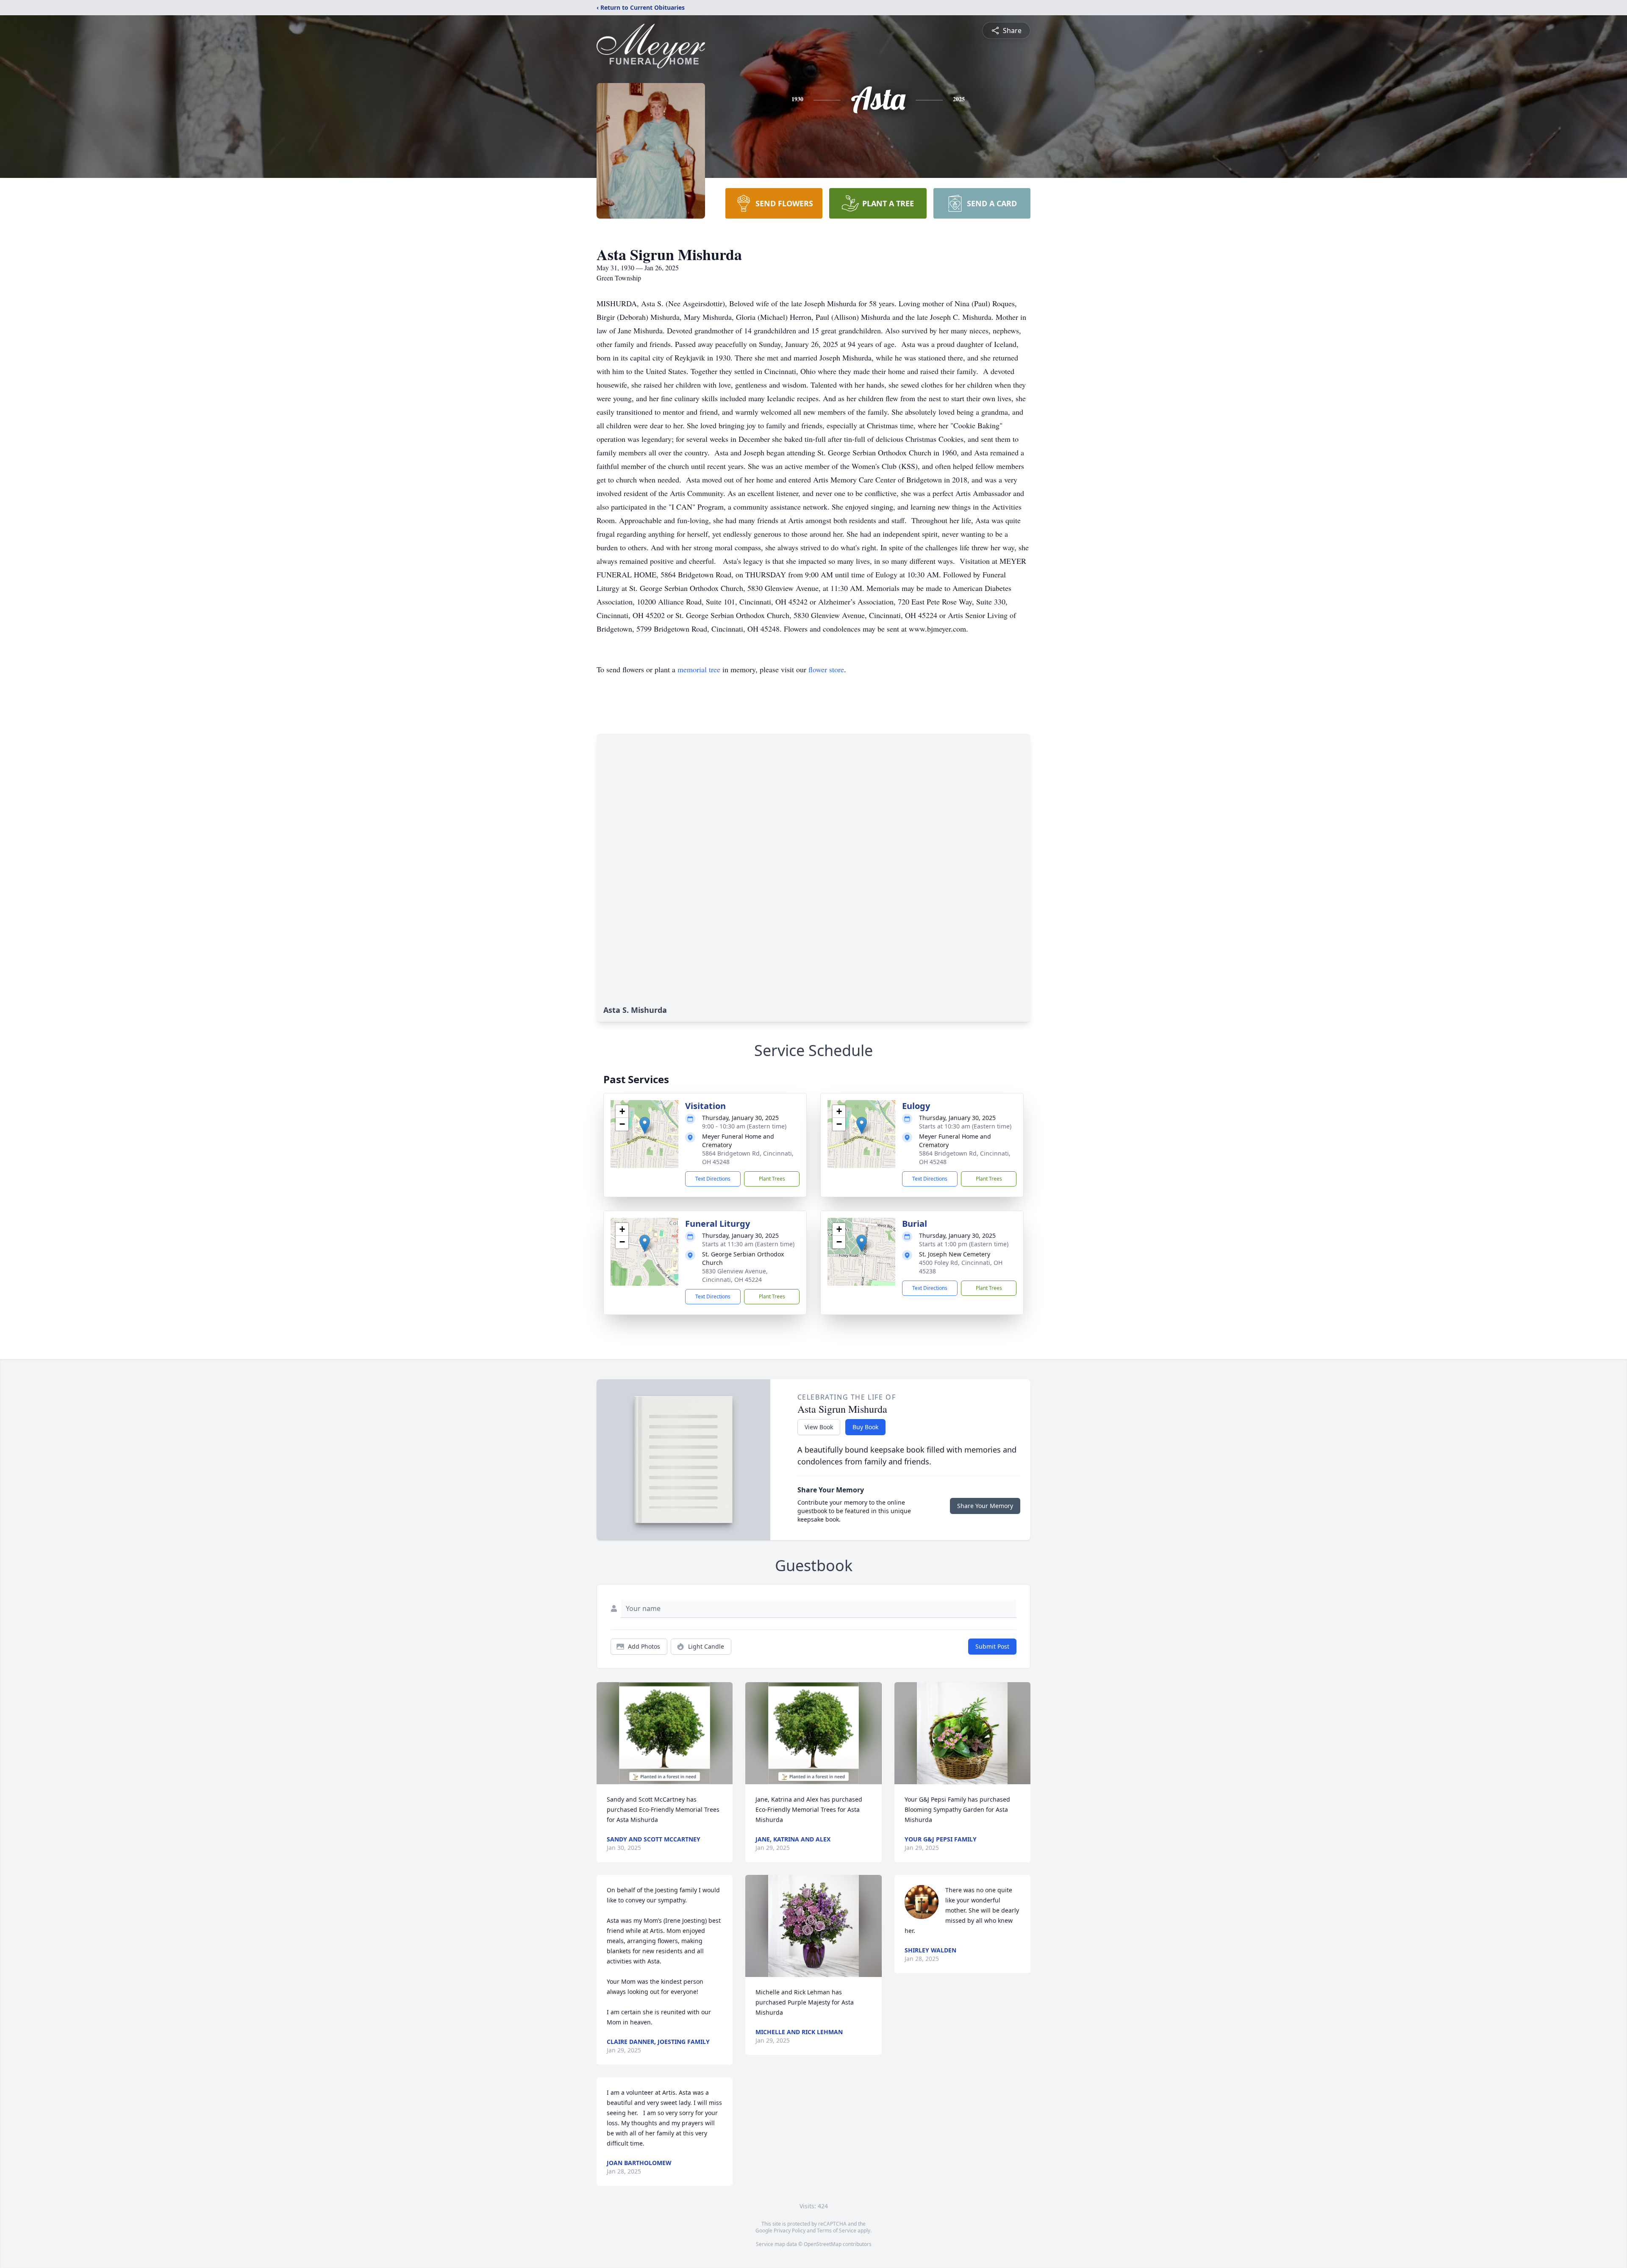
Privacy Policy (790, 2231)
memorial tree (699, 669)
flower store (826, 669)
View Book (819, 1427)
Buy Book (865, 1427)
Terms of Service (837, 2231)
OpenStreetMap (823, 2244)
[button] (645, 1125)
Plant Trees (772, 1179)
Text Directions (713, 1179)
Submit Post (992, 1646)
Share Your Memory (985, 1506)
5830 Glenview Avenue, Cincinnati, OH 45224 (735, 1275)
